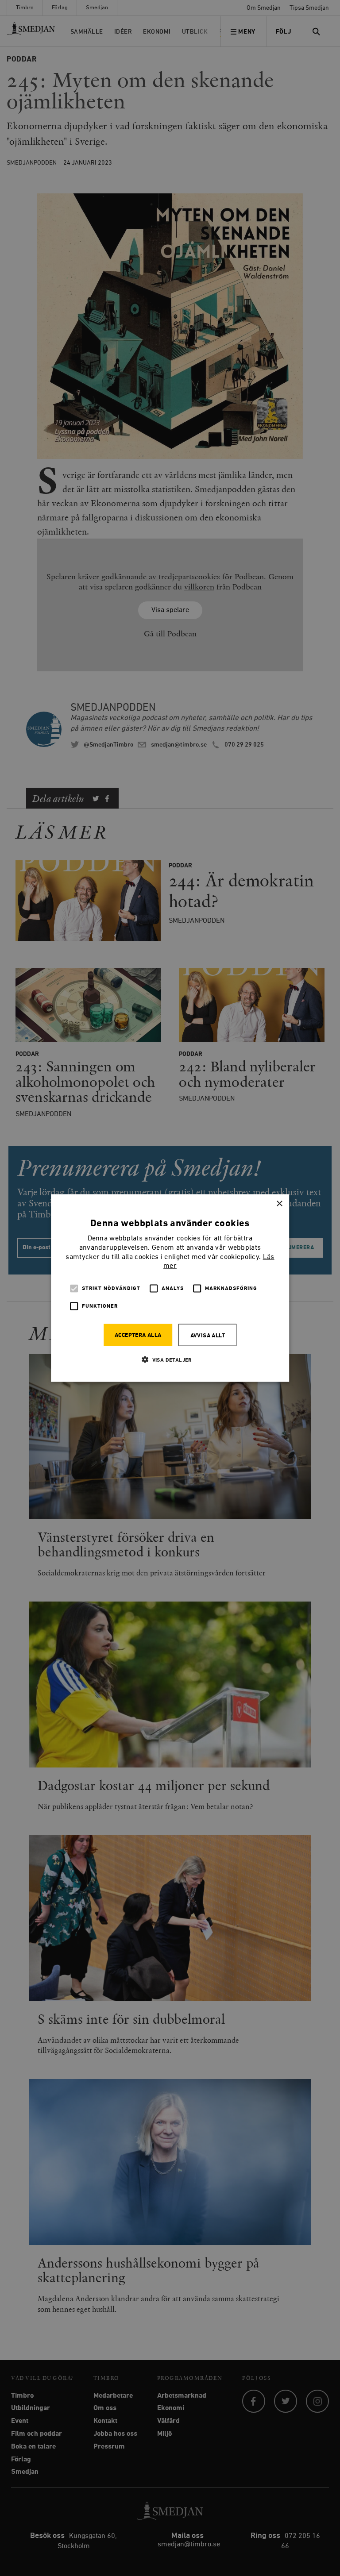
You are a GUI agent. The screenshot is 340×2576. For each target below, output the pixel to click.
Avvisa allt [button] (208, 1336)
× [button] (279, 1203)
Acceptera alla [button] (138, 1335)
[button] (170, 1360)
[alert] (170, 1288)
